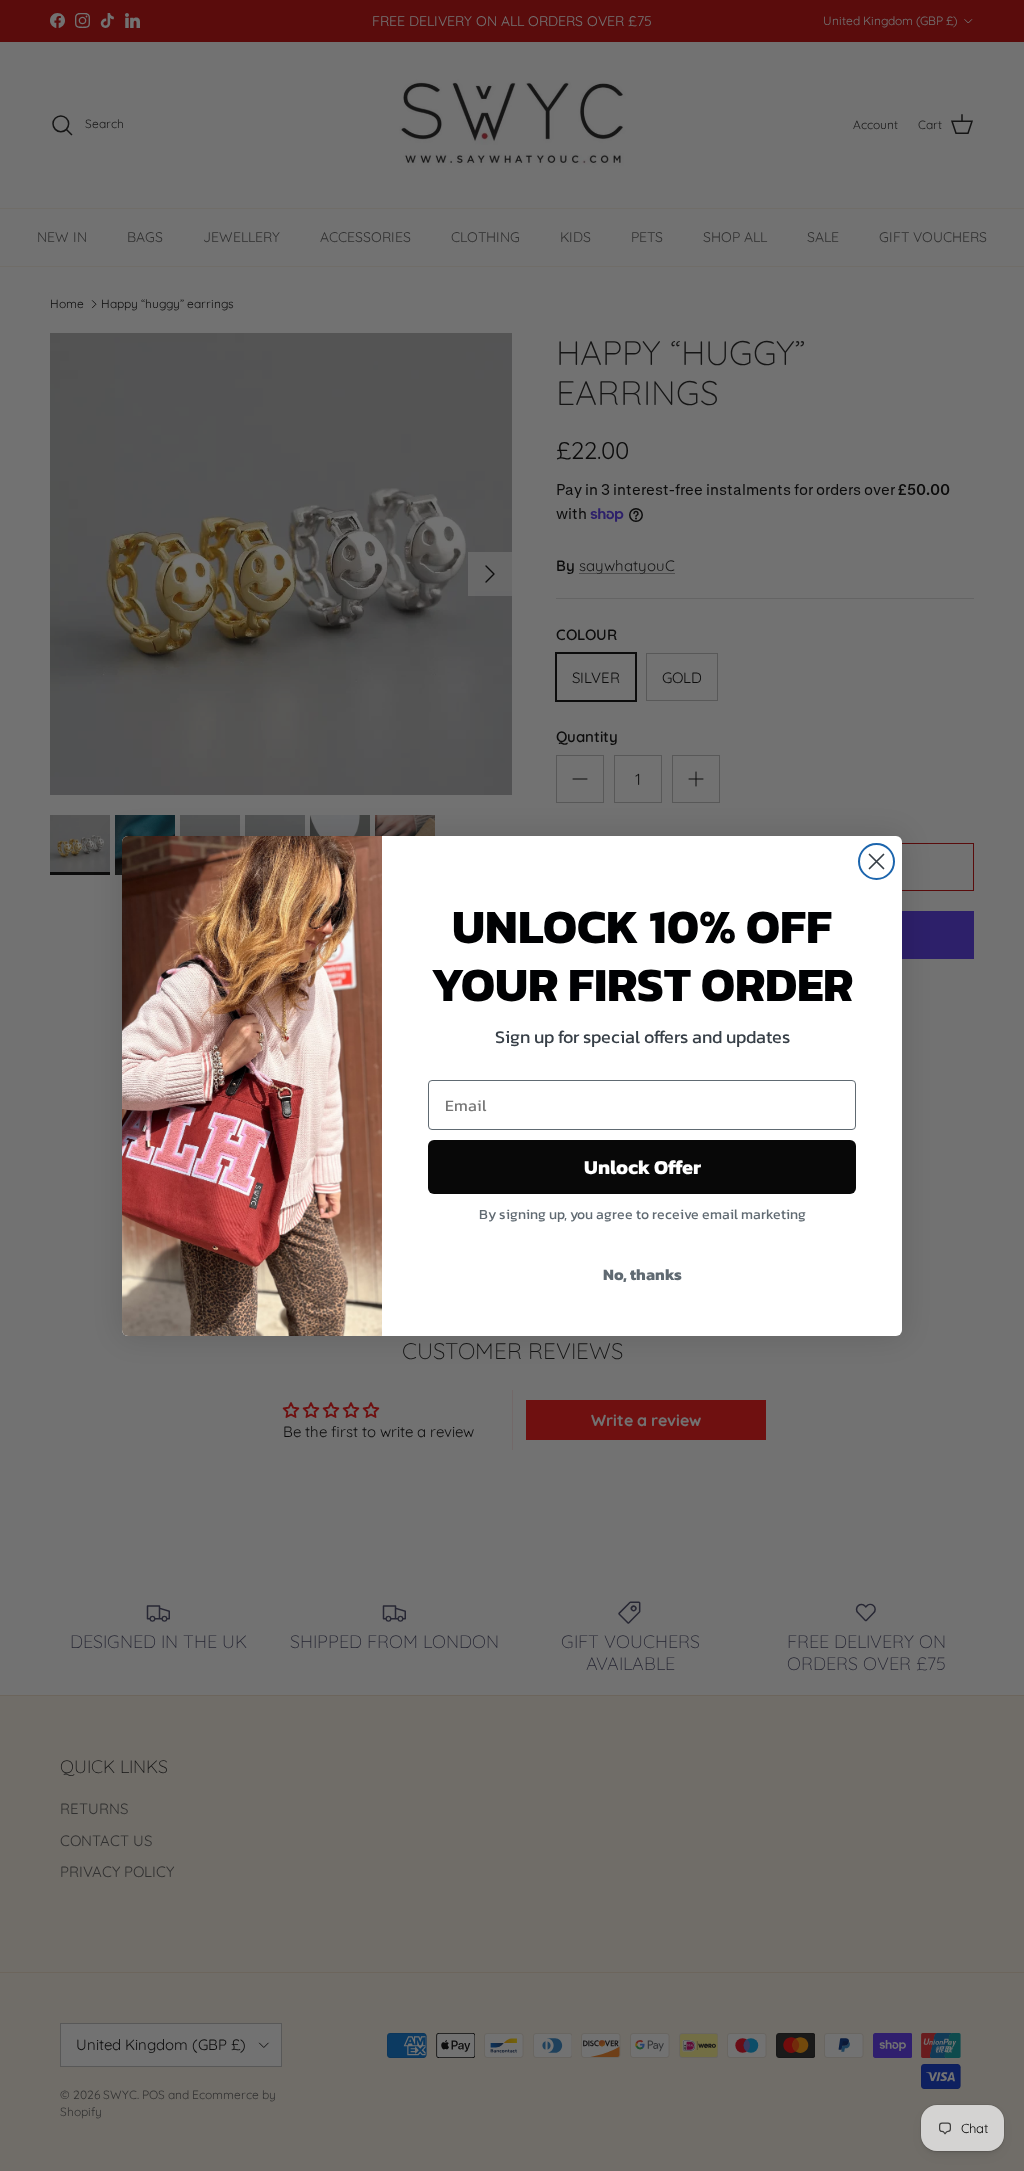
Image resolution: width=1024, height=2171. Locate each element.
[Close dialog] (876, 861)
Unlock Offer (642, 1167)
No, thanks (642, 1274)
